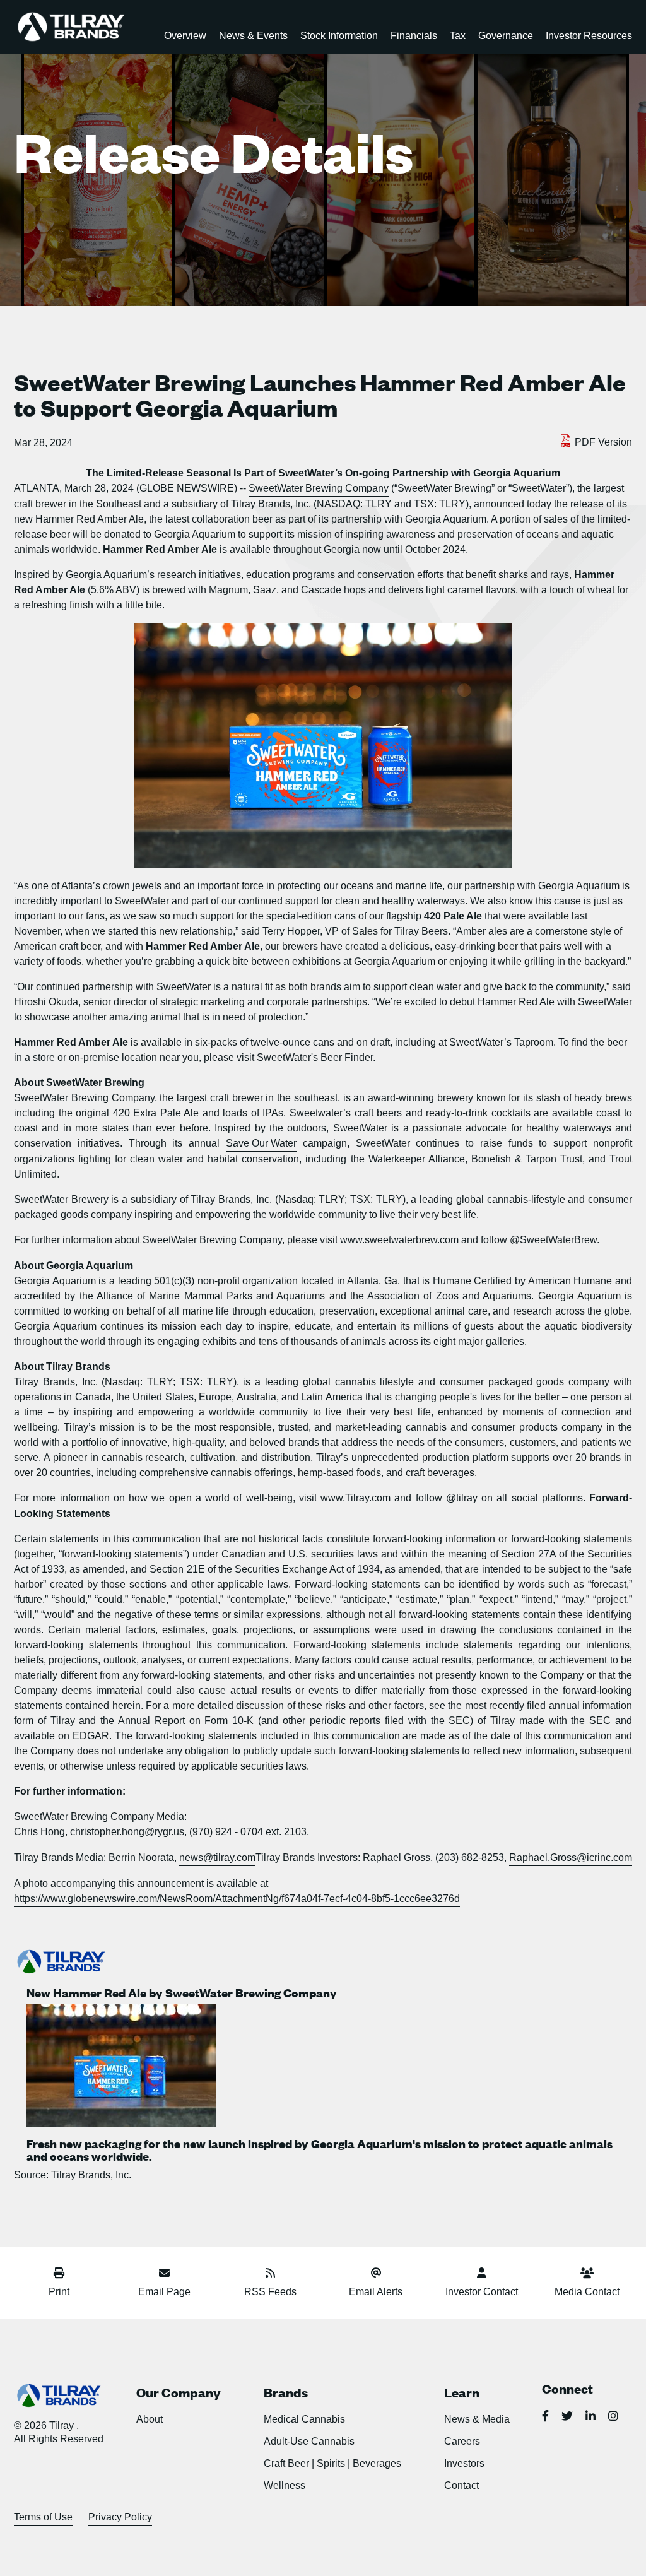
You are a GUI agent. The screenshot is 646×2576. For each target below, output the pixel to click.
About (150, 2419)
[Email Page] (164, 2275)
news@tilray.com (217, 1858)
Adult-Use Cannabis (309, 2441)
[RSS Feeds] (270, 2275)
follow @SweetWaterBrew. (541, 1240)
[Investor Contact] (481, 2275)
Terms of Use (43, 2517)
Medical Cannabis (304, 2419)
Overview (185, 36)
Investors (464, 2463)
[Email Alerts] (376, 2275)
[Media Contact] (587, 2275)
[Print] (59, 2275)
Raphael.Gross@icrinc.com (571, 1858)
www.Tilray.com (355, 1498)
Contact (461, 2485)
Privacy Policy (120, 2517)
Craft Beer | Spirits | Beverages (332, 2463)
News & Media (477, 2419)
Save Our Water (261, 1143)
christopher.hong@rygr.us (127, 1832)
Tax (458, 36)
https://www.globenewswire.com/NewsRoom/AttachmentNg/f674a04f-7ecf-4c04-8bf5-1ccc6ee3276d (237, 1899)
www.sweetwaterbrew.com (401, 1240)
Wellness (285, 2485)
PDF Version (603, 442)
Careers (462, 2441)
